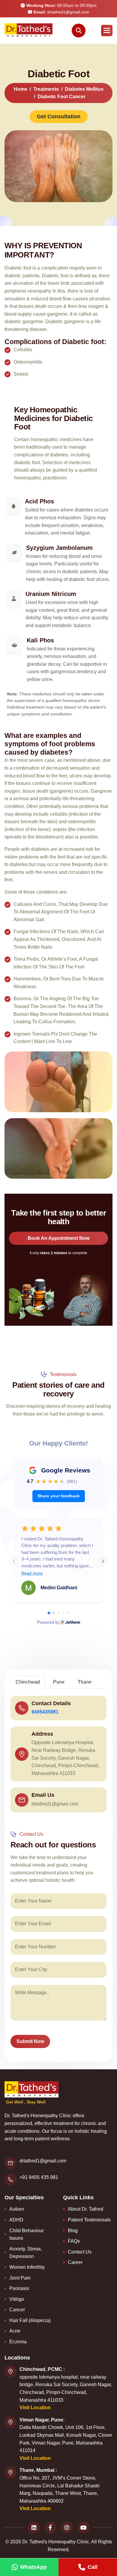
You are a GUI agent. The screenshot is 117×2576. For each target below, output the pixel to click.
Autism (17, 2209)
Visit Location (35, 2408)
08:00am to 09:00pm (61, 5)
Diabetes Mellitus (84, 89)
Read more (32, 1573)
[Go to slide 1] (49, 1613)
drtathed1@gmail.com (61, 12)
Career (75, 2262)
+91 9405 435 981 (39, 2177)
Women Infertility (27, 2267)
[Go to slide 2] (54, 1613)
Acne (15, 2331)
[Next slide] (103, 1561)
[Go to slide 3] (58, 1613)
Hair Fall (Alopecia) (30, 2320)
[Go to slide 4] (63, 1613)
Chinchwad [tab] (28, 1682)
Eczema (18, 2342)
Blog (73, 2231)
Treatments (46, 89)
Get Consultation (59, 116)
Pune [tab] (59, 1682)
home (21, 89)
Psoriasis (19, 2288)
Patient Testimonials (89, 2220)
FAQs (74, 2241)
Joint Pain (20, 2278)
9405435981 (45, 1712)
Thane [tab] (85, 1682)
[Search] (79, 31)
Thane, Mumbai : (38, 2470)
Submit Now (30, 2041)
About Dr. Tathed (85, 2209)
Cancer (17, 2310)
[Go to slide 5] (68, 1613)
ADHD (16, 2220)
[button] (107, 31)
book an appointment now (58, 1238)
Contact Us (80, 2252)
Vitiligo (17, 2299)
